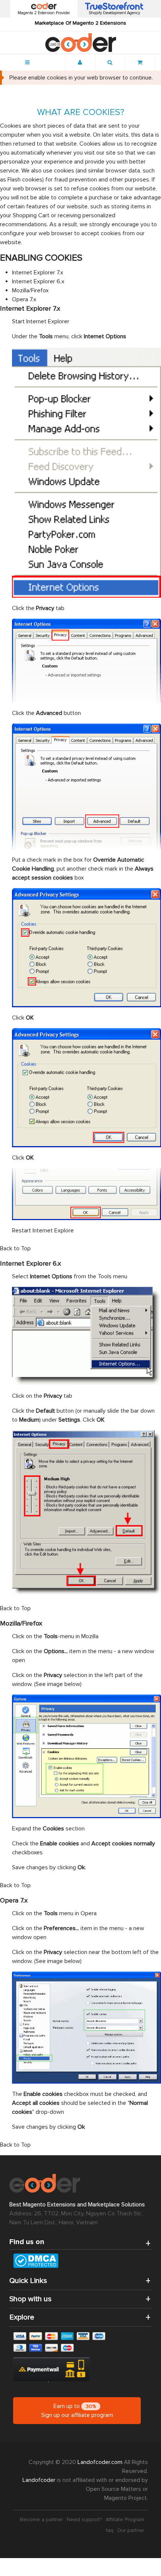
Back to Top (15, 1248)
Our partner (131, 2530)
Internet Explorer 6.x (38, 281)
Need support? (84, 2519)
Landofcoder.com (101, 2462)
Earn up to (77, 2411)
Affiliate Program (125, 2519)
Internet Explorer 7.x (38, 273)
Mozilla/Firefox (30, 290)
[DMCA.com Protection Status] (80, 2261)
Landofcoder (40, 2480)
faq (110, 2530)
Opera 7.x (24, 299)
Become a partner (41, 2519)
